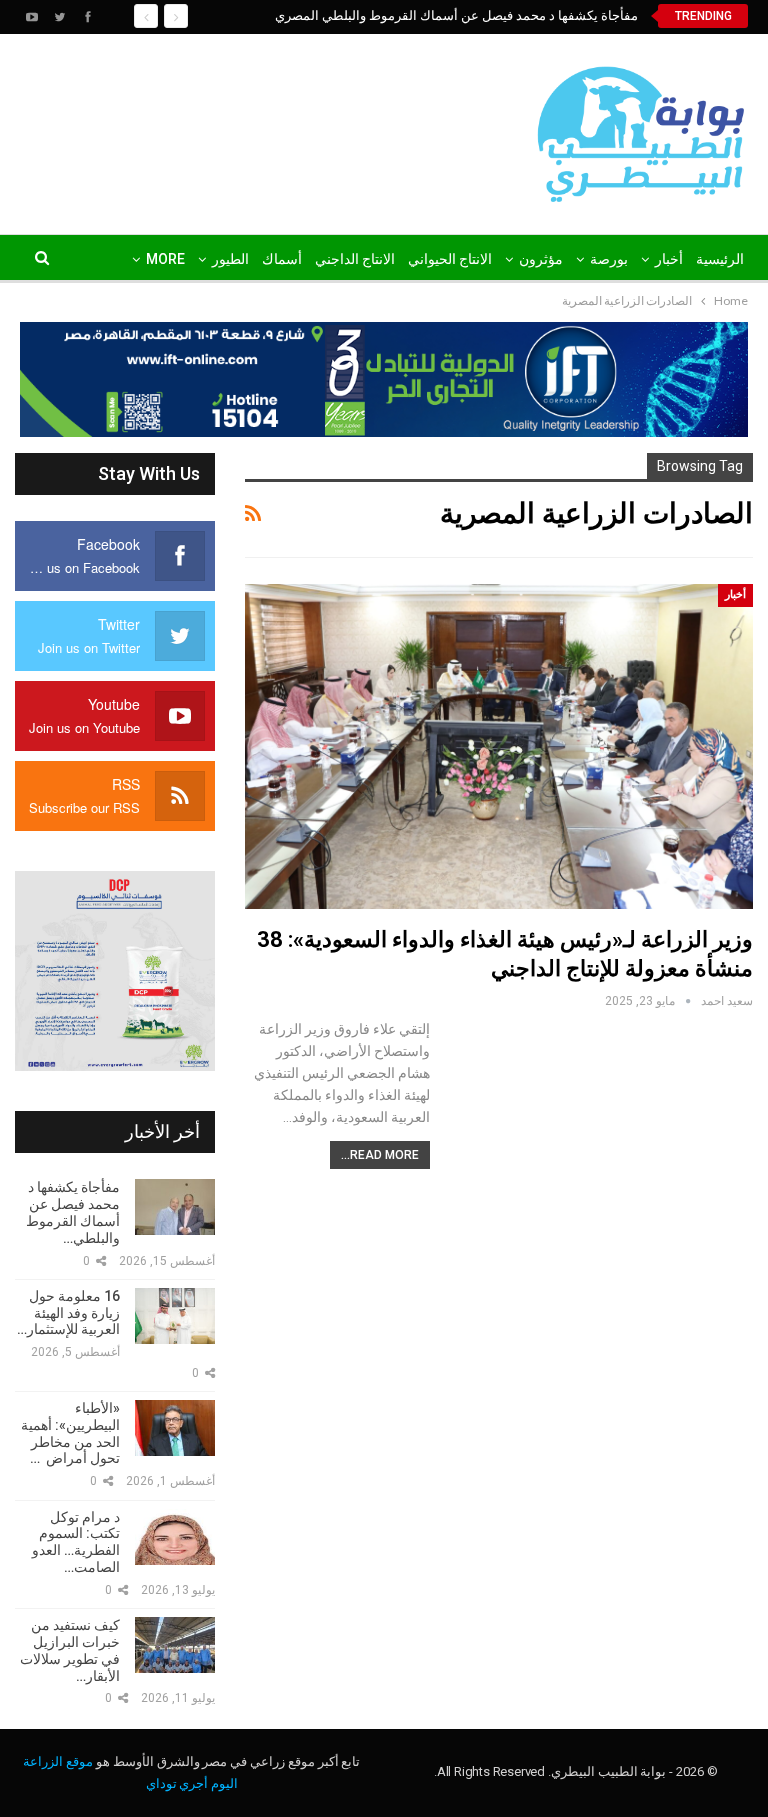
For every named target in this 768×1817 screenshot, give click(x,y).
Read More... (380, 1155)
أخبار (669, 259)
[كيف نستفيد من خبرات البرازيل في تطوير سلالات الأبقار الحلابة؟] (175, 1645)
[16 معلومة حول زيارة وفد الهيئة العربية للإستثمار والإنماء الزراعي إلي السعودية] (175, 1316)
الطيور (230, 259)
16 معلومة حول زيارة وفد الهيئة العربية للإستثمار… (68, 1313)
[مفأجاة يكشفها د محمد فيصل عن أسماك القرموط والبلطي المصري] (175, 1207)
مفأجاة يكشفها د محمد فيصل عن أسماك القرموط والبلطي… (73, 1212)
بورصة (609, 259)
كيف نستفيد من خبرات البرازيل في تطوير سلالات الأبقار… (70, 1650)
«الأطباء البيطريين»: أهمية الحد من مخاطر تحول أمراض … (70, 1433)
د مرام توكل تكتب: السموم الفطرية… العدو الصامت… (76, 1542)
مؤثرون (541, 259)
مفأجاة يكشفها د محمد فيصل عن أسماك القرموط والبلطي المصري (456, 15)
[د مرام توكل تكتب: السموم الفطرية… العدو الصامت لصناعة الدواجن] (175, 1537)
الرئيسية (720, 259)
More (165, 259)
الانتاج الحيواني (450, 259)
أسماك (282, 259)
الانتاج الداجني (355, 259)
